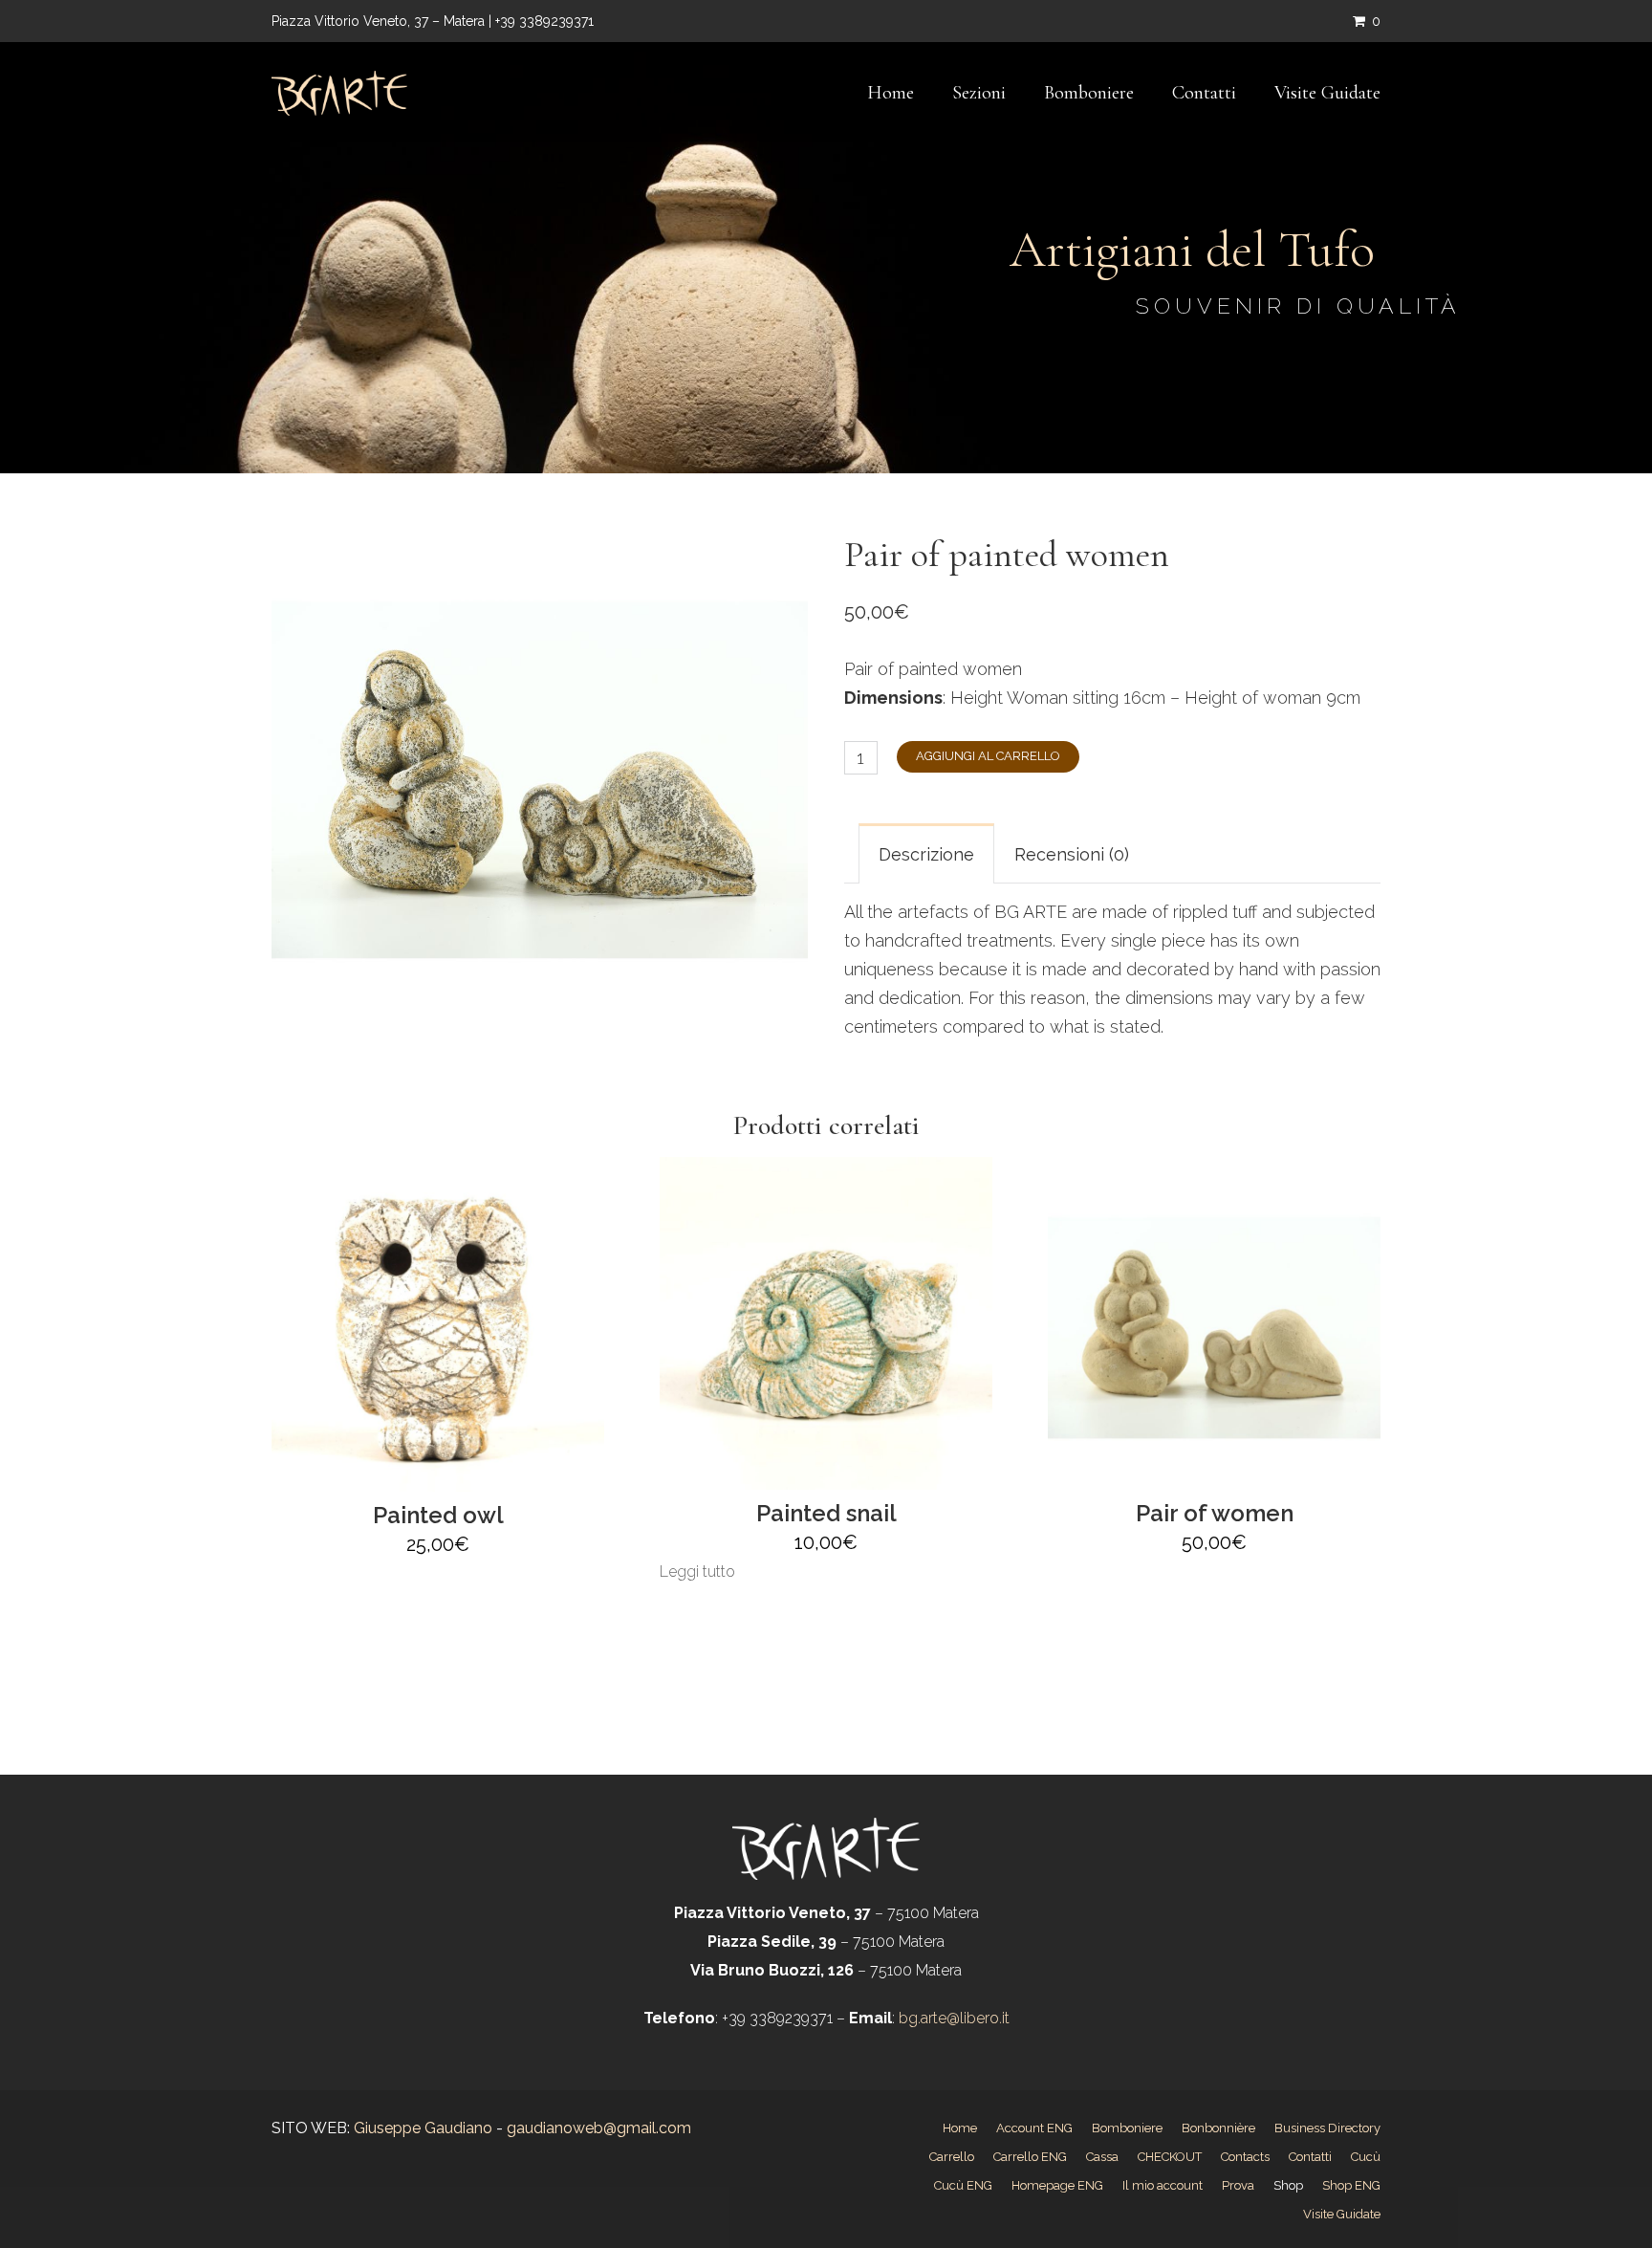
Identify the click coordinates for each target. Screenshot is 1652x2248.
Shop (1288, 2185)
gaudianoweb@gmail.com (599, 2128)
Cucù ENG (963, 2185)
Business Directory (1327, 2128)
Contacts (1245, 2157)
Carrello (952, 2157)
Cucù (1366, 2157)
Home (891, 93)
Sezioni (979, 93)
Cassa (1102, 2157)
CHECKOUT (1170, 2157)
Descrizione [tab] (926, 854)
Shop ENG (1351, 2185)
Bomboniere (1089, 93)
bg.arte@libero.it (952, 2018)
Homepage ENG (1057, 2185)
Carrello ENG (1030, 2157)
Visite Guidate (1327, 93)
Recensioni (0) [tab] (1072, 854)
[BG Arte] (339, 93)
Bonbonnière (1218, 2128)
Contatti (1204, 93)
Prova (1238, 2185)
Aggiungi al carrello (988, 756)
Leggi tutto (697, 1571)
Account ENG (1034, 2128)
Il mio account (1163, 2185)
